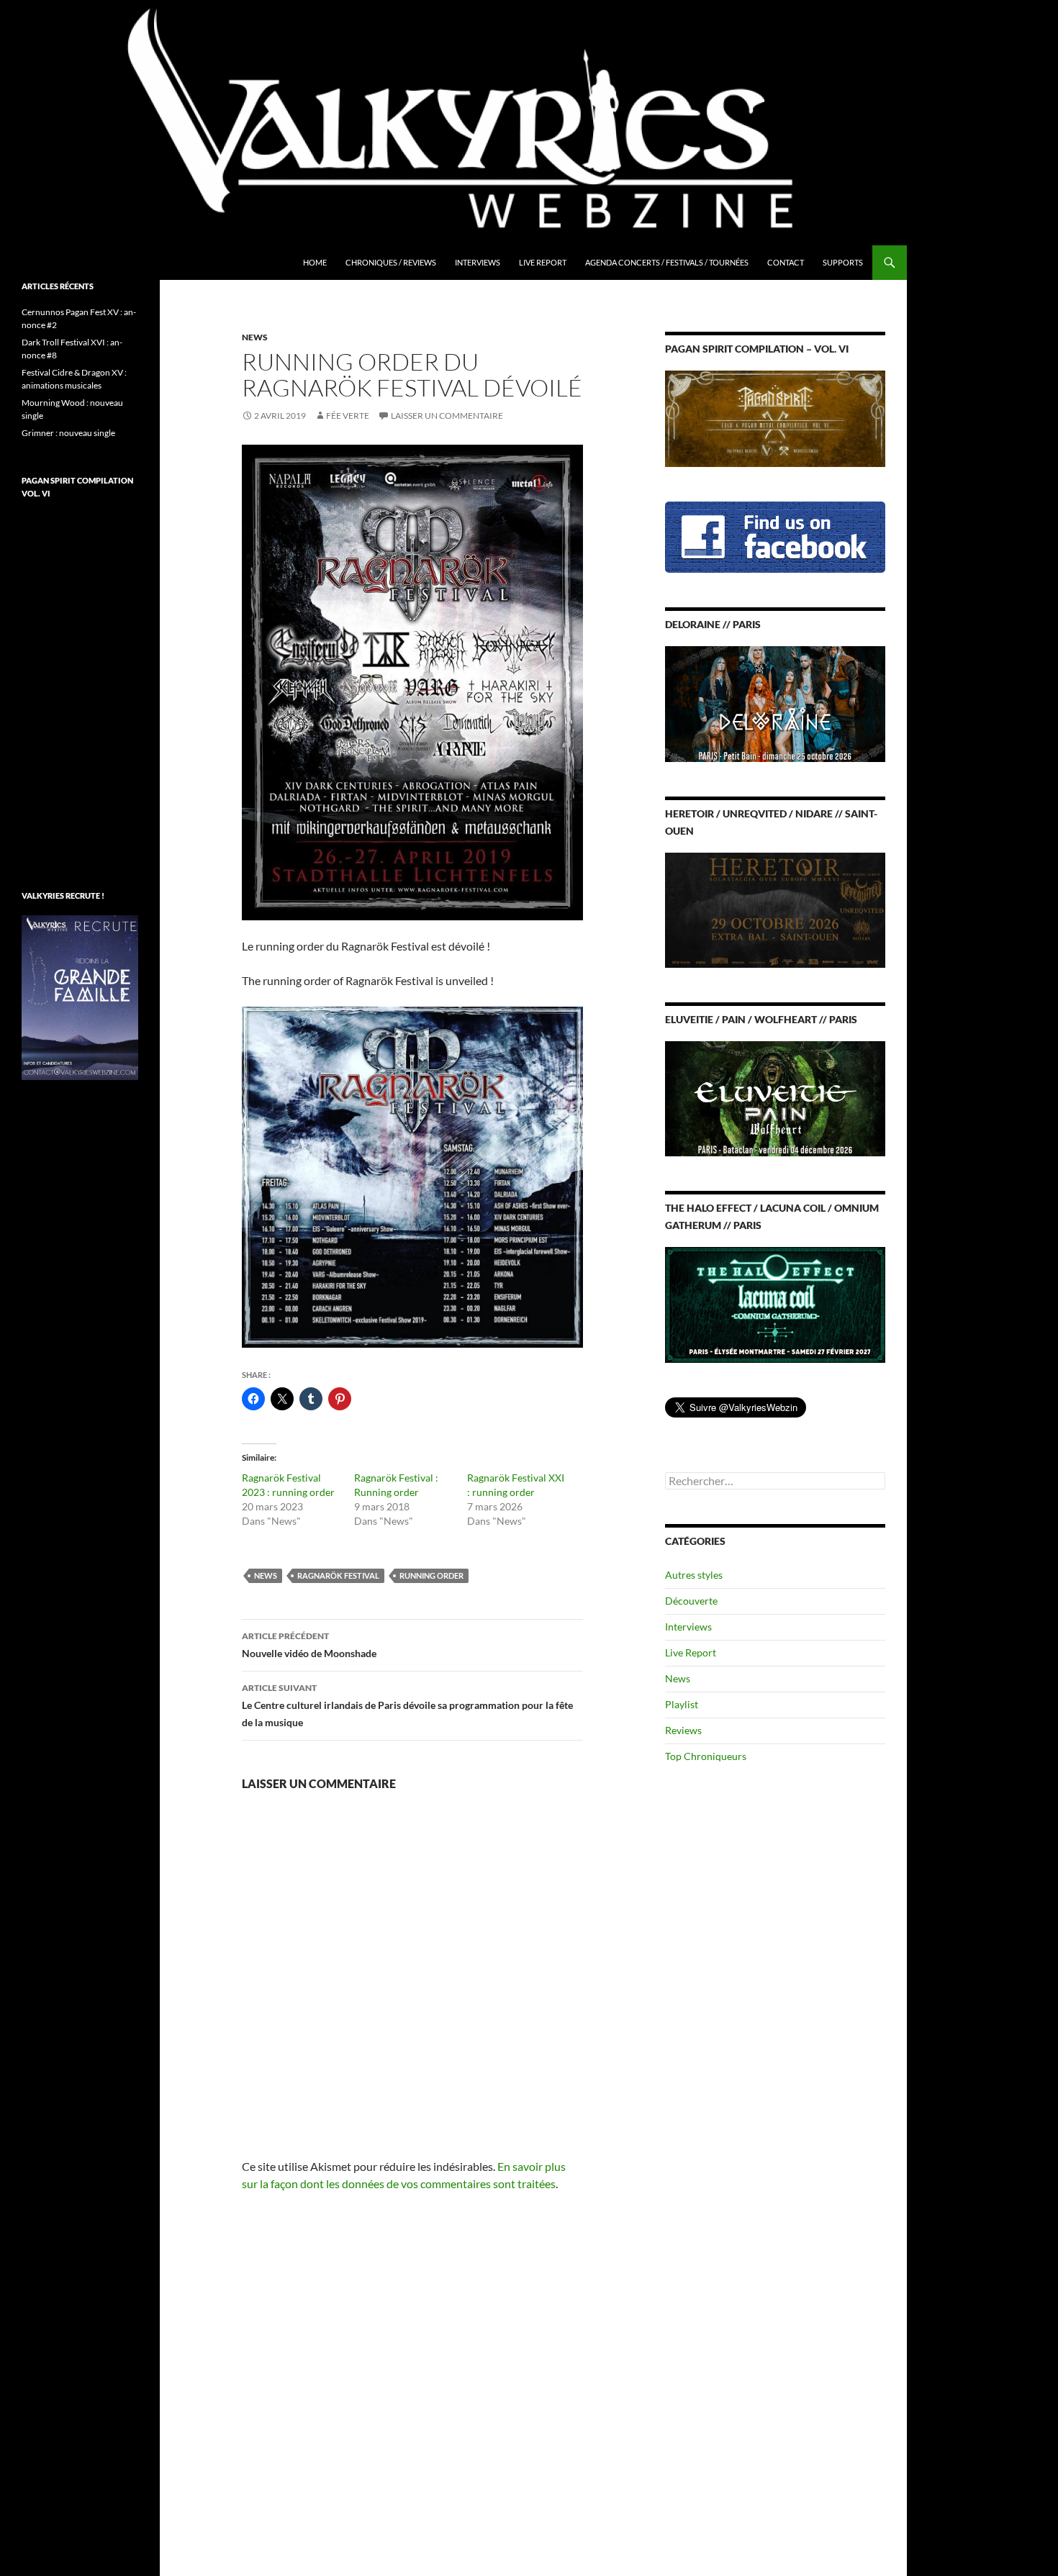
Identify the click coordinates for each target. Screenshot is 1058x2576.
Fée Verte (348, 416)
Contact (786, 262)
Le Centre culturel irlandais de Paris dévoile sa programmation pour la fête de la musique (407, 1705)
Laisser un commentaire (447, 416)
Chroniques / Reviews (391, 262)
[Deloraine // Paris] (775, 703)
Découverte (691, 1601)
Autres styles (694, 1575)
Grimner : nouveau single (68, 433)
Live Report (543, 262)
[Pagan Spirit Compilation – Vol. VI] (775, 418)
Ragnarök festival (338, 1575)
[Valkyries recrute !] (80, 996)
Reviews (683, 1730)
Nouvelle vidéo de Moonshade (309, 1645)
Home (315, 262)
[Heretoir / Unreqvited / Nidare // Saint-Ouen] (775, 908)
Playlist (682, 1704)
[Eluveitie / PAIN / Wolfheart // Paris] (775, 1098)
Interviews (478, 262)
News (255, 337)
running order (431, 1575)
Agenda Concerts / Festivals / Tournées (667, 262)
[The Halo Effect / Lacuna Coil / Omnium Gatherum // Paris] (775, 1303)
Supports (843, 262)
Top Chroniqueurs (706, 1756)
